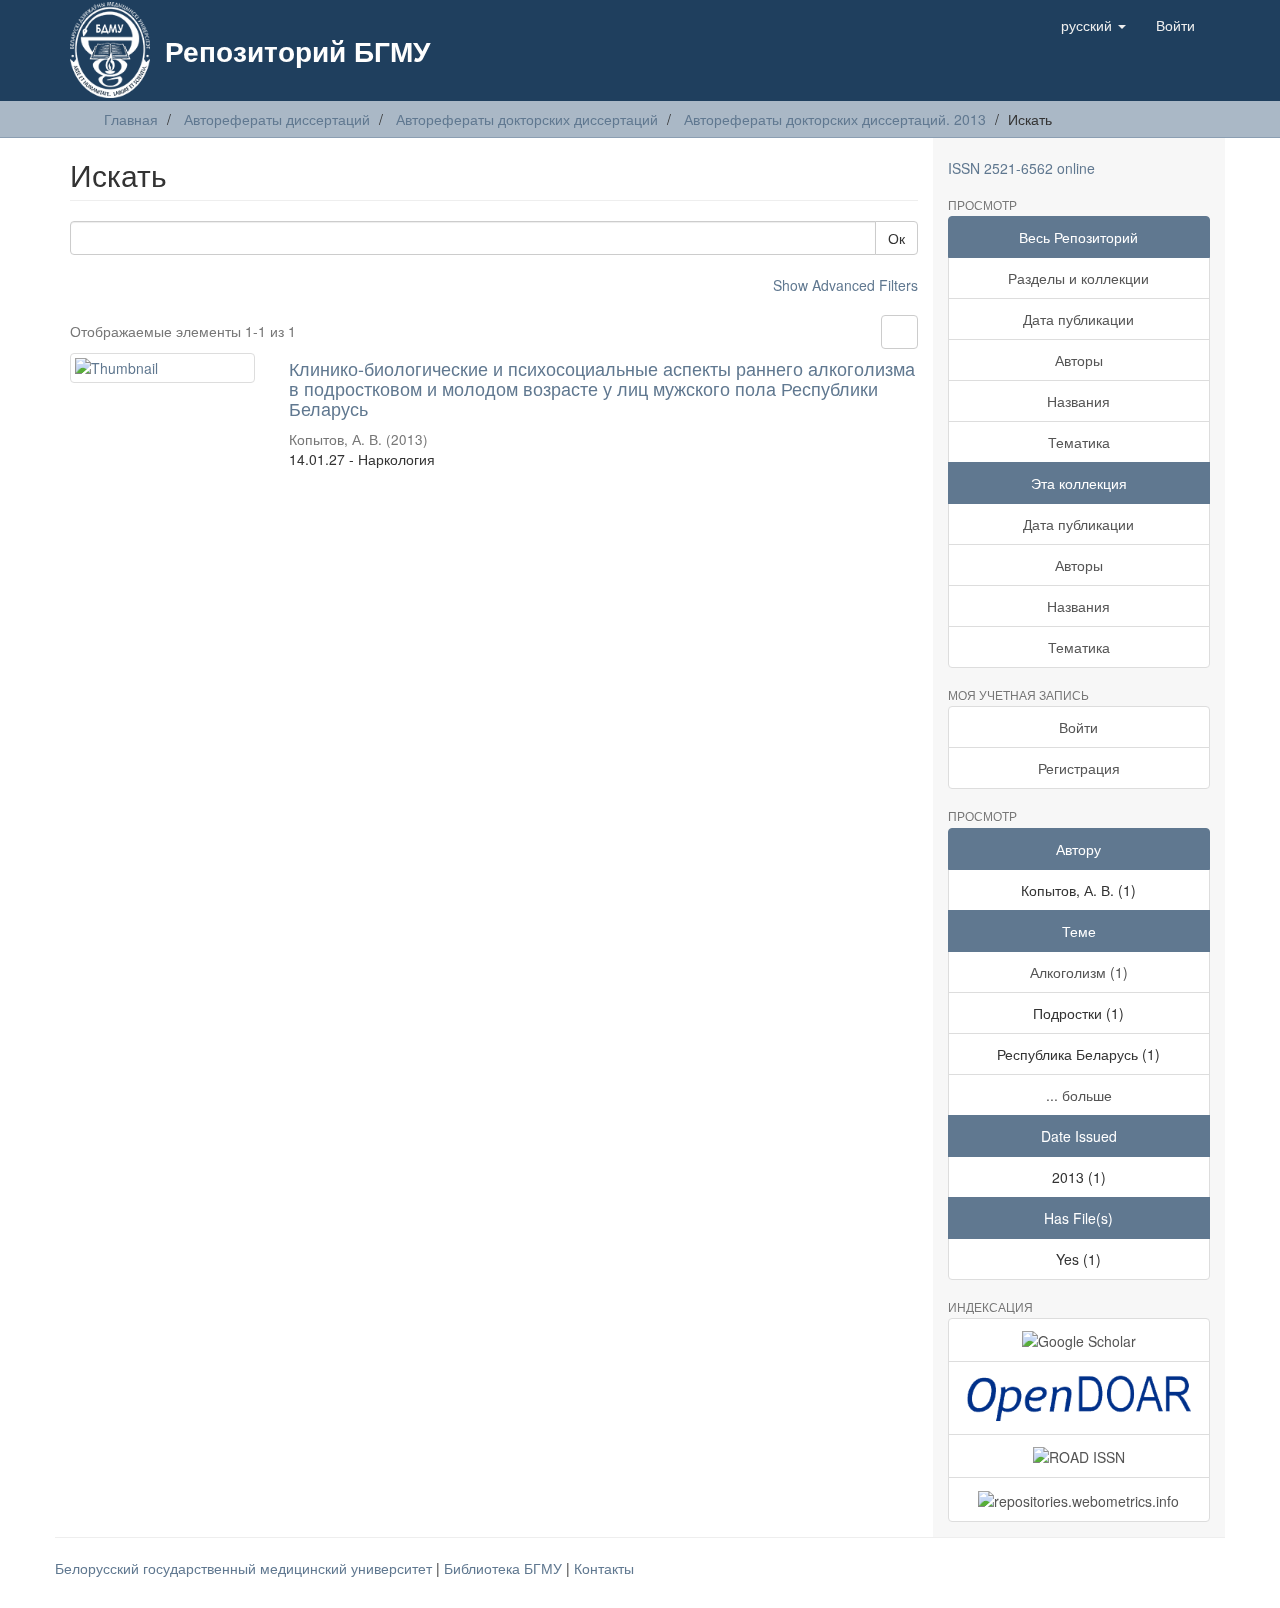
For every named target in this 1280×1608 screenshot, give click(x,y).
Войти (1078, 727)
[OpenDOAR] (1079, 1398)
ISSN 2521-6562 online (1021, 168)
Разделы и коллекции (1078, 278)
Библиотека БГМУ (505, 1568)
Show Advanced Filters (845, 285)
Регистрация (1079, 768)
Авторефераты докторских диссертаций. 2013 (835, 119)
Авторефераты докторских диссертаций (527, 119)
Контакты (604, 1568)
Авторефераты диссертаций (277, 119)
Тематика (1079, 442)
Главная (131, 119)
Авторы (1079, 360)
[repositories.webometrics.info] (1079, 1499)
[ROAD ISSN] (1079, 1456)
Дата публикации (1078, 319)
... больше (1079, 1095)
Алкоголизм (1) (1079, 972)
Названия (1078, 401)
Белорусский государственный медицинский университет (245, 1568)
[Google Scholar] (1079, 1340)
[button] (1093, 25)
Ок (896, 238)
